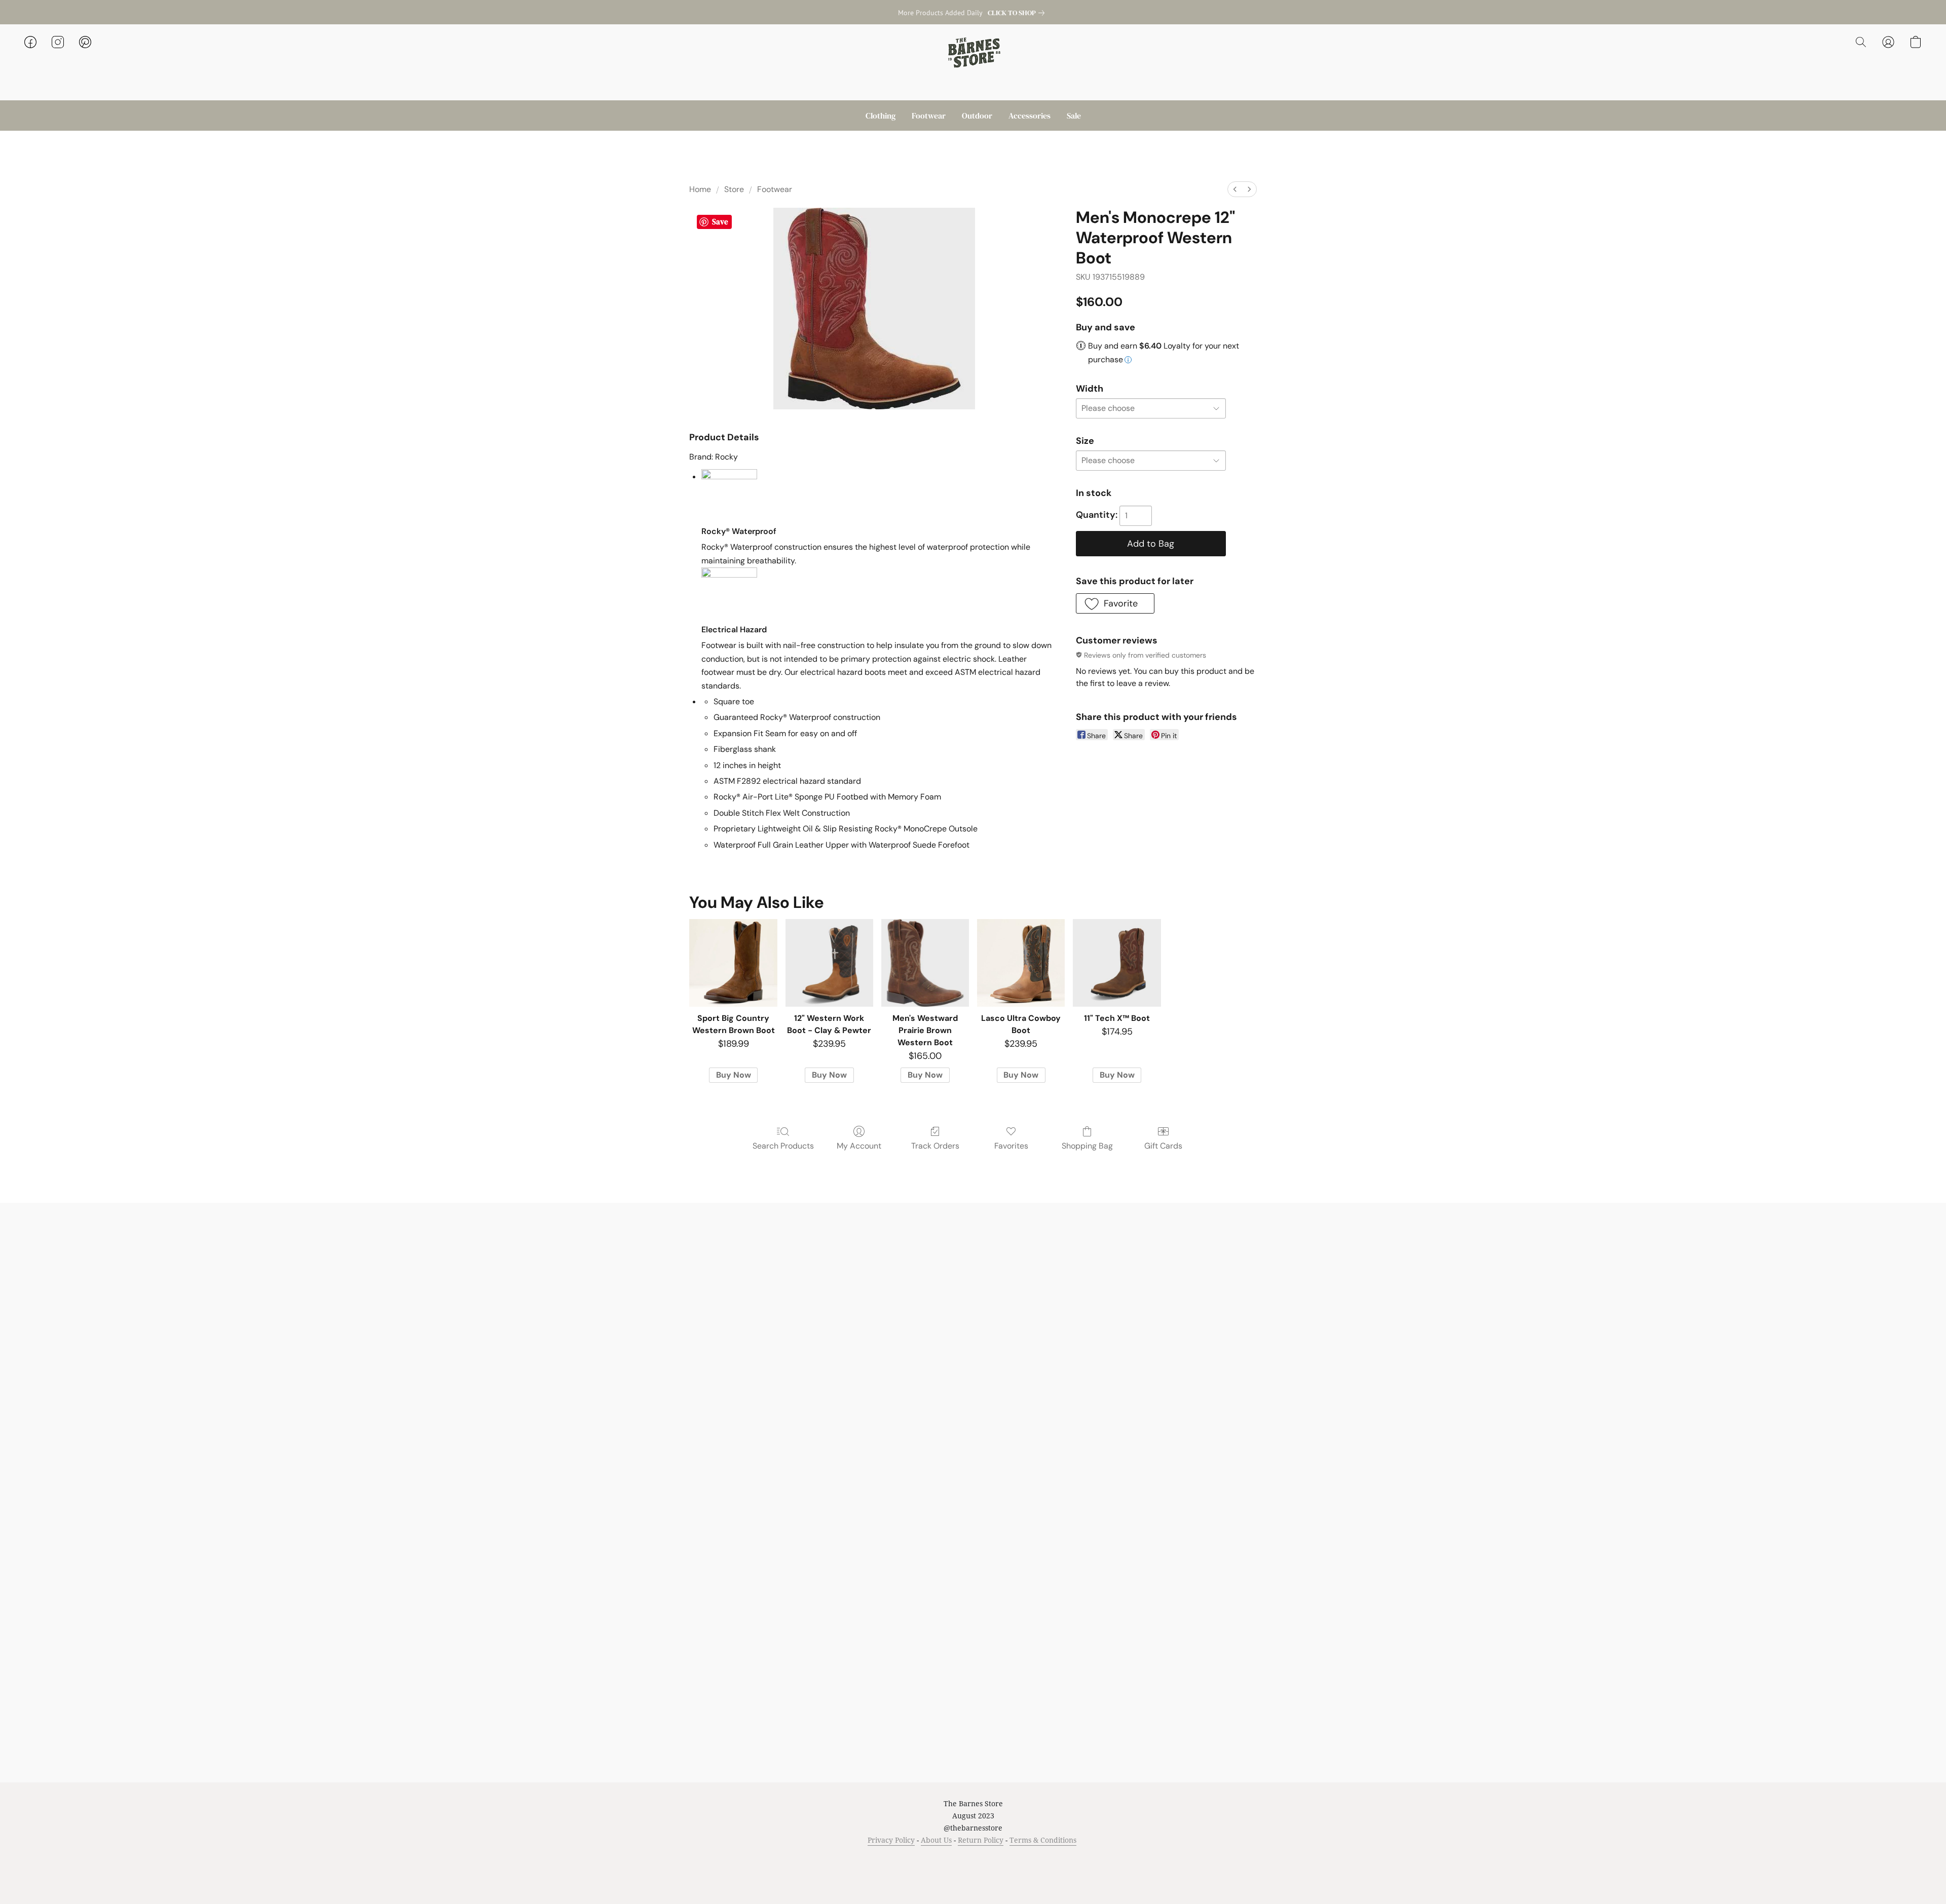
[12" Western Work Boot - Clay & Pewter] (829, 963)
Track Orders (935, 1146)
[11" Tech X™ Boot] (1117, 963)
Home (700, 189)
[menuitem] (1235, 189)
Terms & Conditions (1043, 1840)
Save (720, 222)
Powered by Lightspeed (973, 1877)
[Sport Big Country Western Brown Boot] (733, 963)
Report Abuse (1080, 1859)
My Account (859, 1146)
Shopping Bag (1087, 1146)
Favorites (1011, 1146)
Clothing (881, 116)
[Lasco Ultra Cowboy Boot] (1021, 963)
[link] (1018, 13)
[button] (973, 52)
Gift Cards (1163, 1146)
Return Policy (981, 1840)
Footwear (929, 116)
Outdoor (977, 116)
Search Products (783, 1146)
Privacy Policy (891, 1840)
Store (734, 189)
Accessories (1030, 116)
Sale (1074, 116)
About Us (936, 1840)
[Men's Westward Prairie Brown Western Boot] (925, 963)
